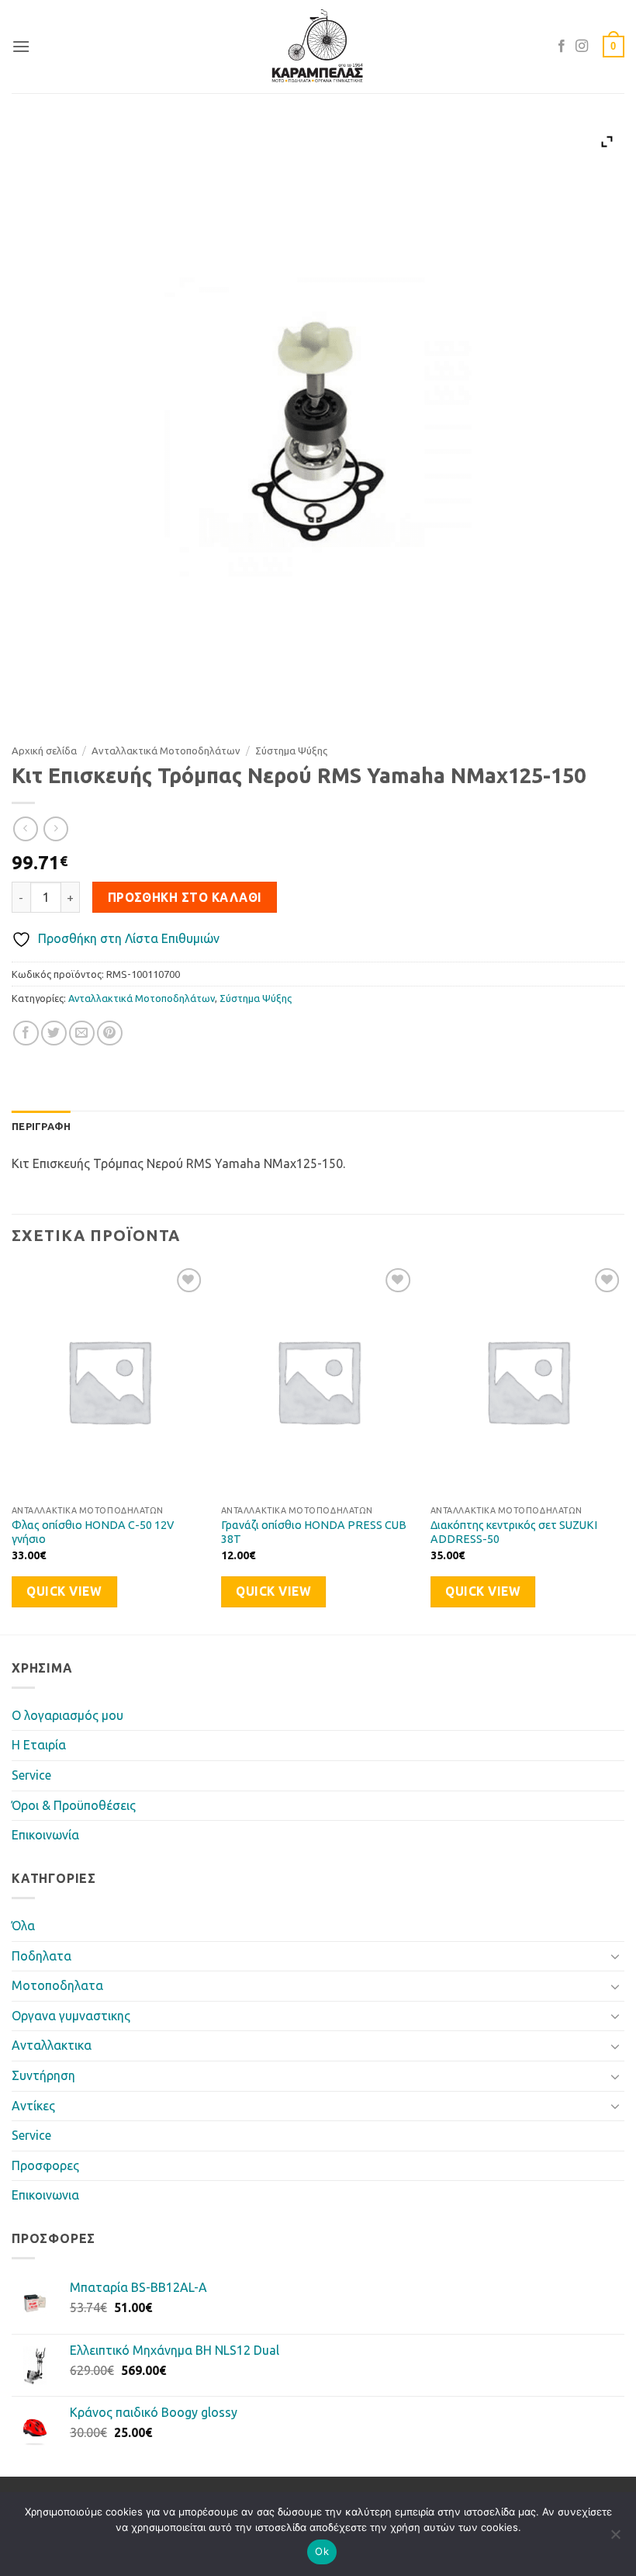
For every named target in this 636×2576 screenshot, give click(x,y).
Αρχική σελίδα (44, 751)
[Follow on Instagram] (582, 47)
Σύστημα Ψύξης (291, 751)
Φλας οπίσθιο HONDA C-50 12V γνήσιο (93, 1532)
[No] (615, 2539)
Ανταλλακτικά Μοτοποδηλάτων (166, 751)
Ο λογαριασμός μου (67, 1715)
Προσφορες (45, 2165)
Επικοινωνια (45, 2195)
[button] (21, 46)
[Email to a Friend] (82, 1033)
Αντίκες (33, 2106)
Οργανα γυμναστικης (71, 2016)
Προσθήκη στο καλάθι (185, 898)
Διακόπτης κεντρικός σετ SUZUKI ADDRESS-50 (514, 1532)
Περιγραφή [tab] (41, 1126)
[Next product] (25, 829)
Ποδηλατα (41, 1956)
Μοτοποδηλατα (57, 1985)
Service (31, 1775)
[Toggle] (615, 1956)
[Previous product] (55, 829)
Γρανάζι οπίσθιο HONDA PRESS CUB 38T (314, 1532)
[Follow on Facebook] (562, 47)
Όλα (23, 1926)
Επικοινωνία (45, 1835)
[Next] (624, 1448)
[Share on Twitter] (54, 1033)
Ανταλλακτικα (52, 2045)
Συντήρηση (43, 2075)
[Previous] (12, 1448)
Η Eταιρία (39, 1745)
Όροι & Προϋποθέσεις (74, 1805)
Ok (322, 2551)
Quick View (64, 1591)
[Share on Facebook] (26, 1033)
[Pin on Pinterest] (110, 1033)
